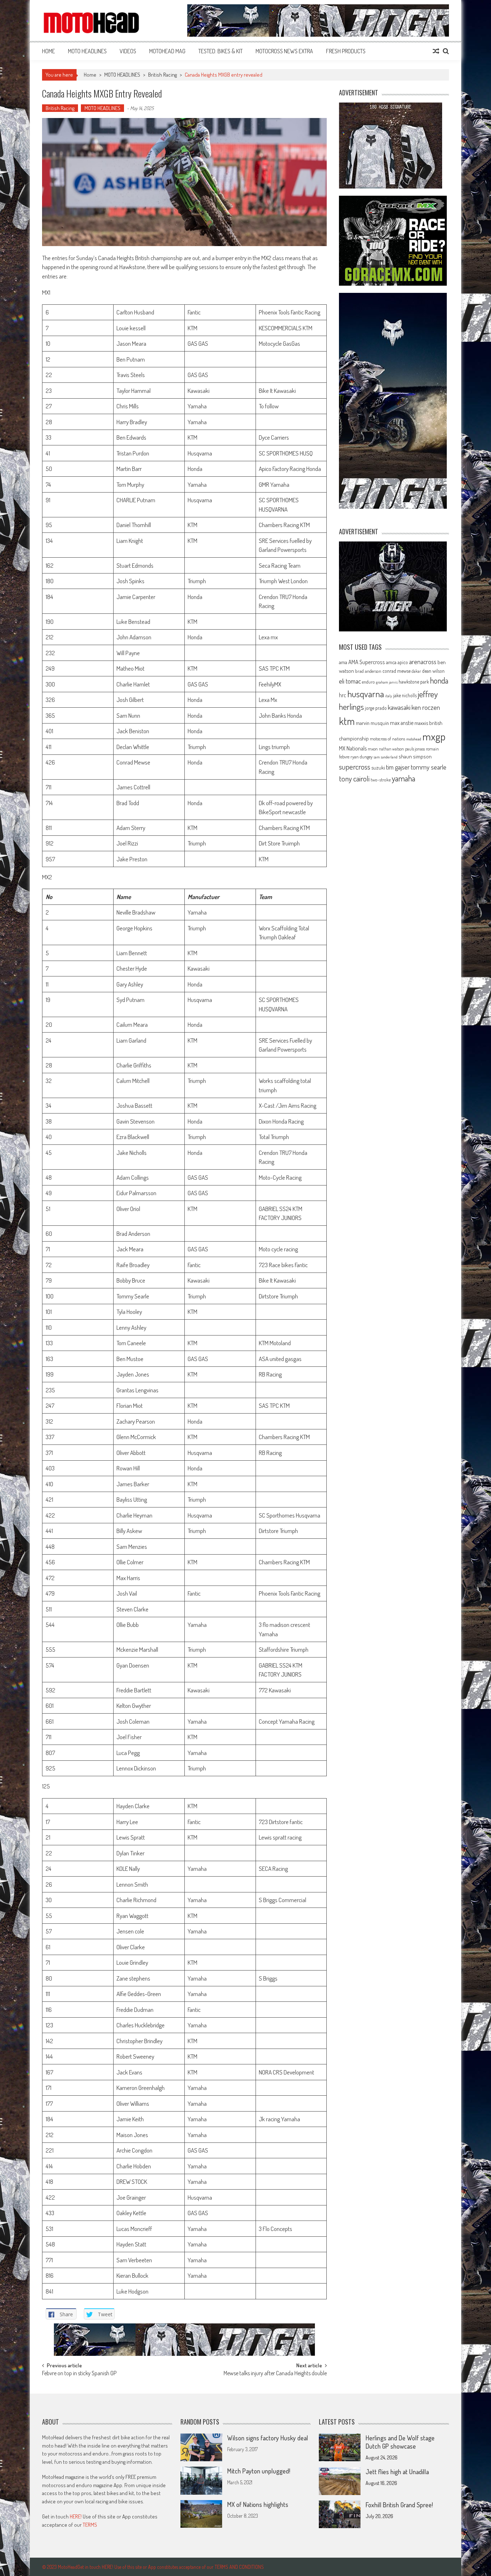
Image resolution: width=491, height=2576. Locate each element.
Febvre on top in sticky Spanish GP (79, 2374)
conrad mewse (396, 671)
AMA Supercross (367, 662)
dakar (416, 671)
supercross (355, 767)
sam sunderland (386, 757)
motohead (414, 739)
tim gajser (398, 767)
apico (403, 662)
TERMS (90, 2525)
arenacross (423, 662)
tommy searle (429, 767)
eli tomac (350, 681)
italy (389, 696)
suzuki (378, 767)
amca (391, 662)
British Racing (162, 75)
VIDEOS (128, 51)
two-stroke (381, 779)
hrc (343, 695)
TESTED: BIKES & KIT (221, 51)
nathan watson (391, 749)
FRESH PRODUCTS (346, 51)
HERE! (76, 2516)
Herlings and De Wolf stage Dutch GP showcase (400, 2442)
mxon (373, 749)
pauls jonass (415, 749)
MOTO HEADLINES (87, 51)
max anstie (402, 723)
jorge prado (376, 708)
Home (49, 51)
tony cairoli (354, 778)
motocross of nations (387, 739)
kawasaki (399, 707)
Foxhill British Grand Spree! (399, 2505)
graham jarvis (387, 682)
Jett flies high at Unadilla (397, 2472)
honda (439, 681)
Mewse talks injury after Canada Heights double (275, 2374)
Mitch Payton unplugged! (259, 2471)
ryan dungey (361, 757)
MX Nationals (353, 748)
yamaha (403, 778)
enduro (368, 682)
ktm (347, 721)
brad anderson (368, 671)
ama (343, 662)
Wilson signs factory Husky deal (268, 2438)
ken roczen (426, 707)
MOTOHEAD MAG (167, 51)
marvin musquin (372, 723)
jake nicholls (405, 695)
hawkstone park (414, 682)
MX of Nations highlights (258, 2504)
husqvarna (366, 694)
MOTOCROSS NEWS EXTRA (284, 51)
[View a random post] (436, 51)
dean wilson (433, 671)
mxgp (434, 736)
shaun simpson (415, 756)
